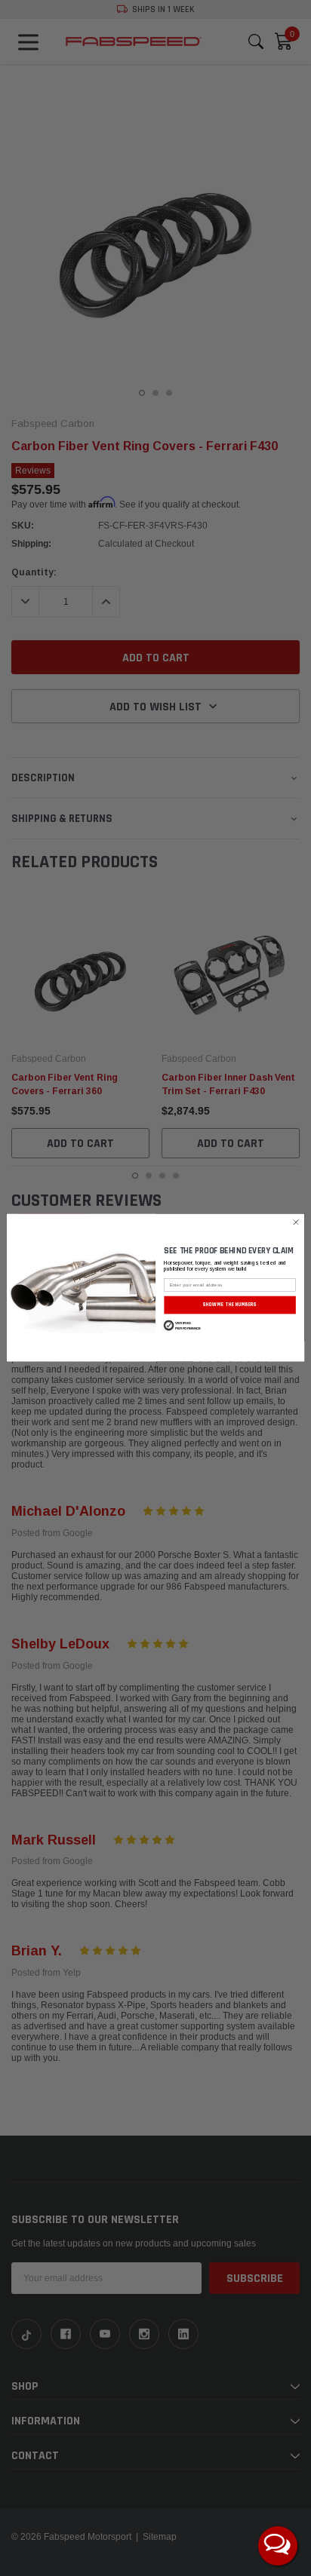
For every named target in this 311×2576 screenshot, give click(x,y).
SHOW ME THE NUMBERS (230, 1305)
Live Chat (278, 2546)
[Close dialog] (296, 1223)
